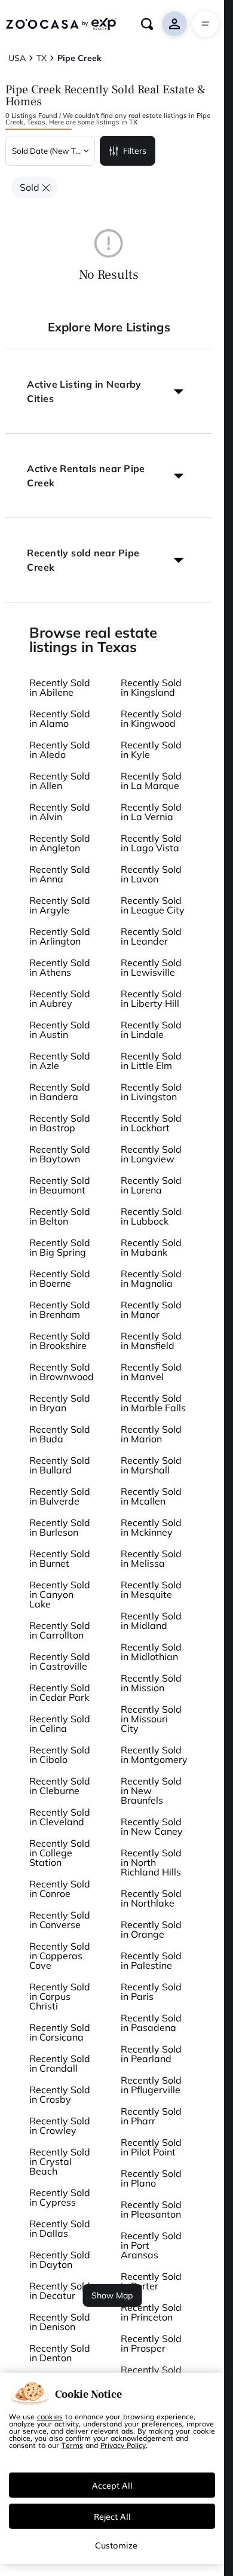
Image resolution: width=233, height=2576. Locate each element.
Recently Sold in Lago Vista (151, 843)
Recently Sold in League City (153, 905)
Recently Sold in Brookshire (60, 1341)
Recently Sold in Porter (151, 2281)
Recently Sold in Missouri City (151, 1719)
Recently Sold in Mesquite (151, 1590)
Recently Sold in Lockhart (151, 1123)
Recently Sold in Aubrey (60, 998)
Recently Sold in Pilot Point (151, 2147)
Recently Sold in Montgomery (154, 1755)
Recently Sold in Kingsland (151, 687)
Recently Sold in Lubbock (151, 1216)
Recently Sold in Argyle (60, 905)
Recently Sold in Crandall (60, 2063)
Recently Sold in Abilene (60, 687)
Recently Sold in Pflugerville (151, 2085)
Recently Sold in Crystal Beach (60, 2161)
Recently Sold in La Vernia (151, 812)
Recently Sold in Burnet (60, 1558)
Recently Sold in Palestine (151, 1960)
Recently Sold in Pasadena (151, 2023)
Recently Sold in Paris (151, 1992)
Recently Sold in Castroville (60, 1661)
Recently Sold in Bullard (60, 1465)
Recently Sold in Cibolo (60, 1755)
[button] (109, 391)
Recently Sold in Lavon (151, 874)
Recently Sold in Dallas (60, 2228)
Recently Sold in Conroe (60, 1889)
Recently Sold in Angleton (60, 843)
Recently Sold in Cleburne (60, 1786)
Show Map (112, 2295)
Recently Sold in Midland (151, 1621)
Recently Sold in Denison (60, 2322)
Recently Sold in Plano (151, 2178)
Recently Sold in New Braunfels (151, 1791)
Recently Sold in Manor (151, 1310)
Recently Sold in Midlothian (151, 1652)
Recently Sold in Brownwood (62, 1372)
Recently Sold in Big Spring (60, 1247)
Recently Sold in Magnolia (151, 1278)
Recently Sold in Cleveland (60, 1817)
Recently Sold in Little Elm (151, 1061)
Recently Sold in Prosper (151, 2343)
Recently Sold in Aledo (60, 750)
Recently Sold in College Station (60, 1853)
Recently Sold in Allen (60, 781)
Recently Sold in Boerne (60, 1278)
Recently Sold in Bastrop (60, 1123)
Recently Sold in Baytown (60, 1154)
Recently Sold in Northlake (151, 1898)
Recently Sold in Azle (60, 1061)
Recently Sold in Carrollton (60, 1630)
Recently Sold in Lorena (151, 1185)
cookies (50, 2416)
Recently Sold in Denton (60, 2353)
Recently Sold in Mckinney (151, 1527)
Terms (72, 2445)
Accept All (112, 2485)
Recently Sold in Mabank (151, 1247)
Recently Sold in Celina (60, 1724)
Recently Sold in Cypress (60, 2197)
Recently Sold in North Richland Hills (151, 1862)
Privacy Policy (123, 2445)
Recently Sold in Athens (60, 967)
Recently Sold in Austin (60, 1030)
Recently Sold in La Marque (151, 781)
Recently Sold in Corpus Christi (60, 1996)
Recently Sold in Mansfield (151, 1341)
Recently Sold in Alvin (60, 812)
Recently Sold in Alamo (60, 718)
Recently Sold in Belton (60, 1216)
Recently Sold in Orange (151, 1929)
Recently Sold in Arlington (60, 936)
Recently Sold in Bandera (60, 1092)
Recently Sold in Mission (151, 1683)
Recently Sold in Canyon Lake (60, 1594)
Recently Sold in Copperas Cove (60, 1956)
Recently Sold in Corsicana (60, 2032)
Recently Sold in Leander (151, 936)
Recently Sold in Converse (60, 1920)
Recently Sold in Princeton (151, 2312)
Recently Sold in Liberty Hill (151, 998)
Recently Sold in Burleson (60, 1527)
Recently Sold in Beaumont (60, 1185)
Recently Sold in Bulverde (60, 1496)
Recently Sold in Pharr (151, 2116)
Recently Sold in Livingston (151, 1092)
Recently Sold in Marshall (151, 1465)
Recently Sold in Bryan (60, 1403)
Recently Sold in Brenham (60, 1310)
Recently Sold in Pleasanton (151, 2209)
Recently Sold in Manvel (151, 1372)
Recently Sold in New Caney (152, 1826)
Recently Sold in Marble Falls (153, 1403)
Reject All (112, 2516)
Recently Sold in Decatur (60, 2291)
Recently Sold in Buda (60, 1434)
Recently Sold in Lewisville (151, 967)
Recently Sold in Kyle (151, 750)
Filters (135, 151)
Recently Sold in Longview (151, 1154)
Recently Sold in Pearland (151, 2054)
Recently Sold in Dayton (60, 2260)
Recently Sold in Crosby (60, 2094)
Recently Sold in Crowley (60, 2126)
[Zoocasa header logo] (61, 24)
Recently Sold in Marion (151, 1434)
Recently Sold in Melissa (151, 1558)
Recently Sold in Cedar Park (60, 1692)
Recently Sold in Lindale (151, 1030)
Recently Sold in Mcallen (151, 1496)
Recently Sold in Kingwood (151, 718)
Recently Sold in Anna (60, 874)
